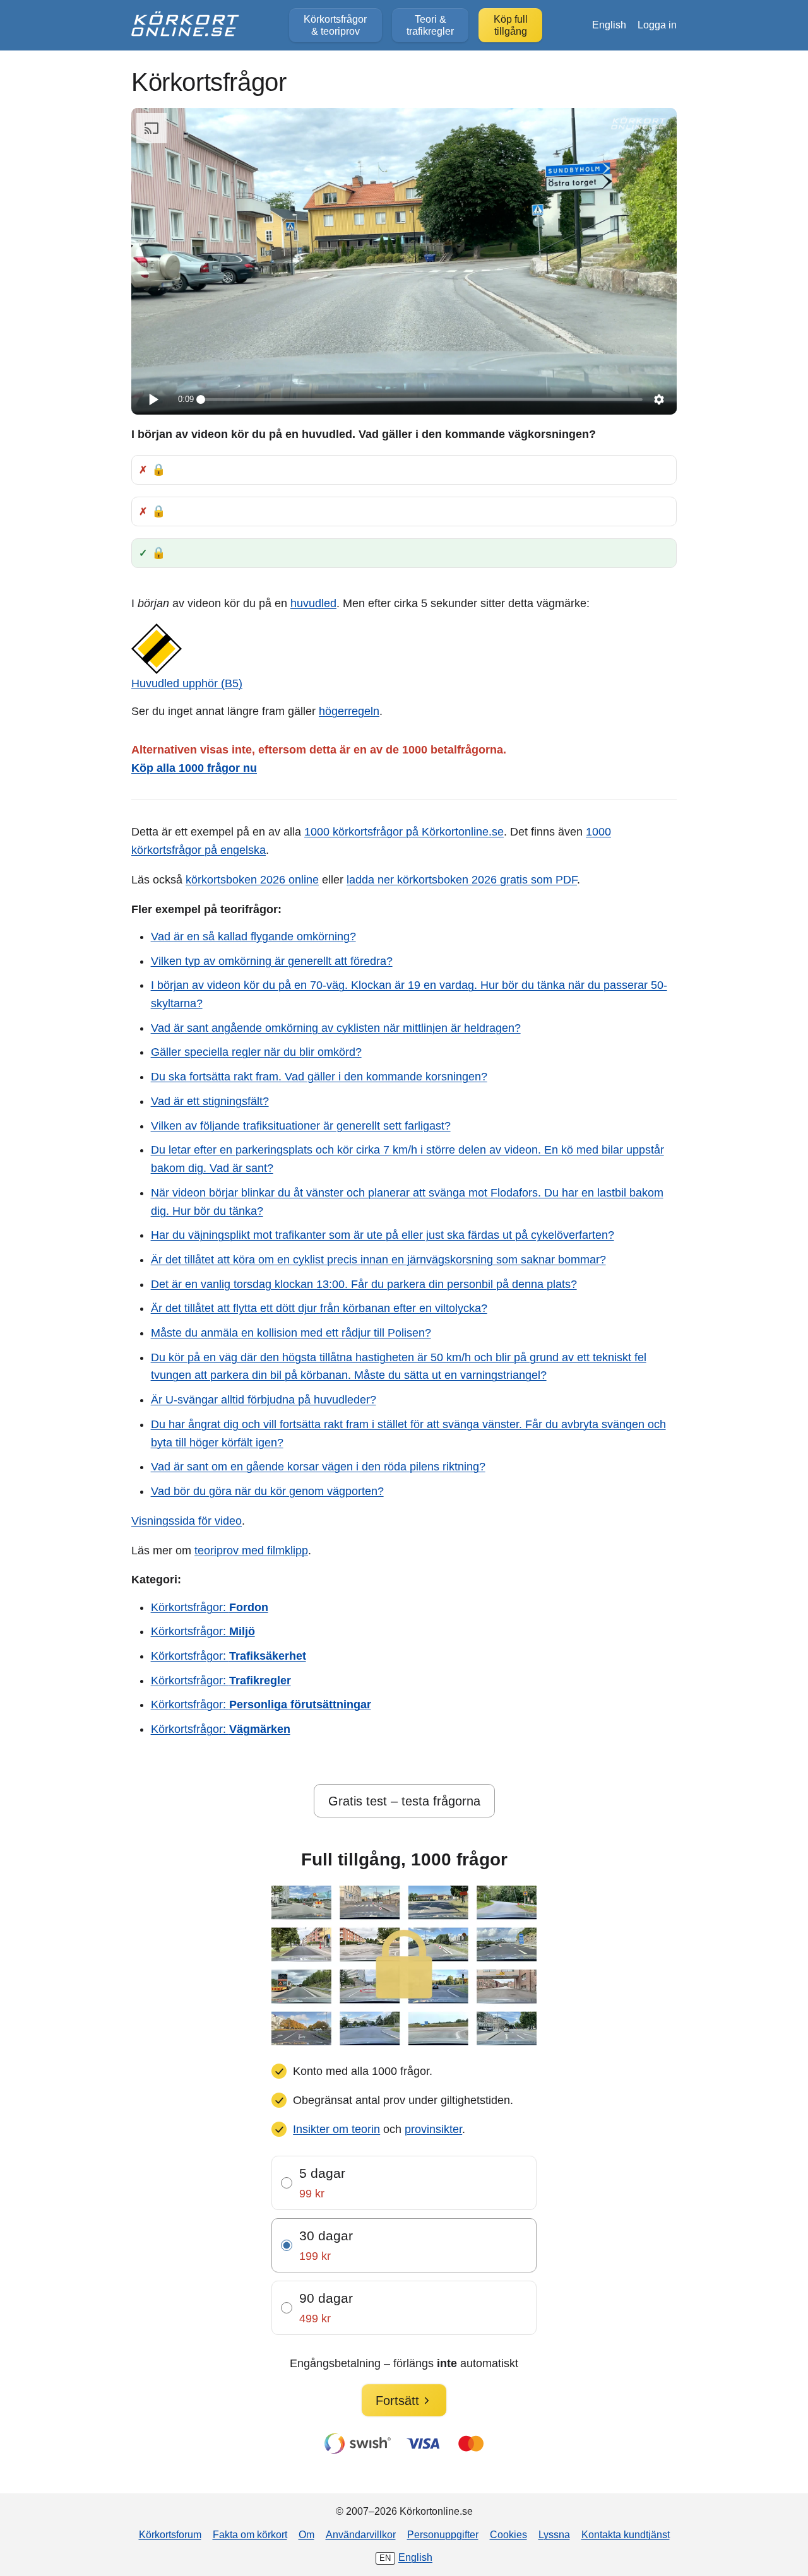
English (609, 25)
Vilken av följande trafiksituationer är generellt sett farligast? (301, 1126)
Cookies (508, 2534)
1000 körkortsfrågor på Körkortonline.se (404, 832)
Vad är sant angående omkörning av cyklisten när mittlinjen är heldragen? (336, 1028)
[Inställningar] (659, 399)
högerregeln (349, 711)
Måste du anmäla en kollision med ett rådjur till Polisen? (291, 1333)
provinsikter (433, 2129)
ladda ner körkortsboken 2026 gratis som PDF (462, 880)
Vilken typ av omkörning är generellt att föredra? (272, 961)
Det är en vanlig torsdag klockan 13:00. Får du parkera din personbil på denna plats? (364, 1284)
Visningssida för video (187, 1521)
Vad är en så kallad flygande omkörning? (253, 936)
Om (306, 2534)
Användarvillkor (361, 2534)
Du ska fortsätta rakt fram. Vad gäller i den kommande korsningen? (319, 1077)
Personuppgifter (443, 2534)
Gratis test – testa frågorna (404, 1801)
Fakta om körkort (250, 2534)
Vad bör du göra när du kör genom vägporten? (267, 1491)
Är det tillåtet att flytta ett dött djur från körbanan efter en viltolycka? (319, 1308)
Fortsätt (397, 2401)
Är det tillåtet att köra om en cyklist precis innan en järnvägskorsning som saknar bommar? (378, 1260)
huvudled (313, 603)
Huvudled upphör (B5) (187, 683)
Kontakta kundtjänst (626, 2534)
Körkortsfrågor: (210, 1607)
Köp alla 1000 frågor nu (194, 768)
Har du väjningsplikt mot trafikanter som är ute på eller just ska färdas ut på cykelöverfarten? (383, 1235)
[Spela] (153, 399)
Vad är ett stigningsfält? (210, 1101)
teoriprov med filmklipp (251, 1551)
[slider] (422, 399)
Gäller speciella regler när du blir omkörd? (256, 1052)
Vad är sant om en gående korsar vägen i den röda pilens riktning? (318, 1467)
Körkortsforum (170, 2534)
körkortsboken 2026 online (252, 880)
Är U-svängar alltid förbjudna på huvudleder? (264, 1400)
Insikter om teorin (336, 2129)
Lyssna (554, 2534)
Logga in (657, 25)
